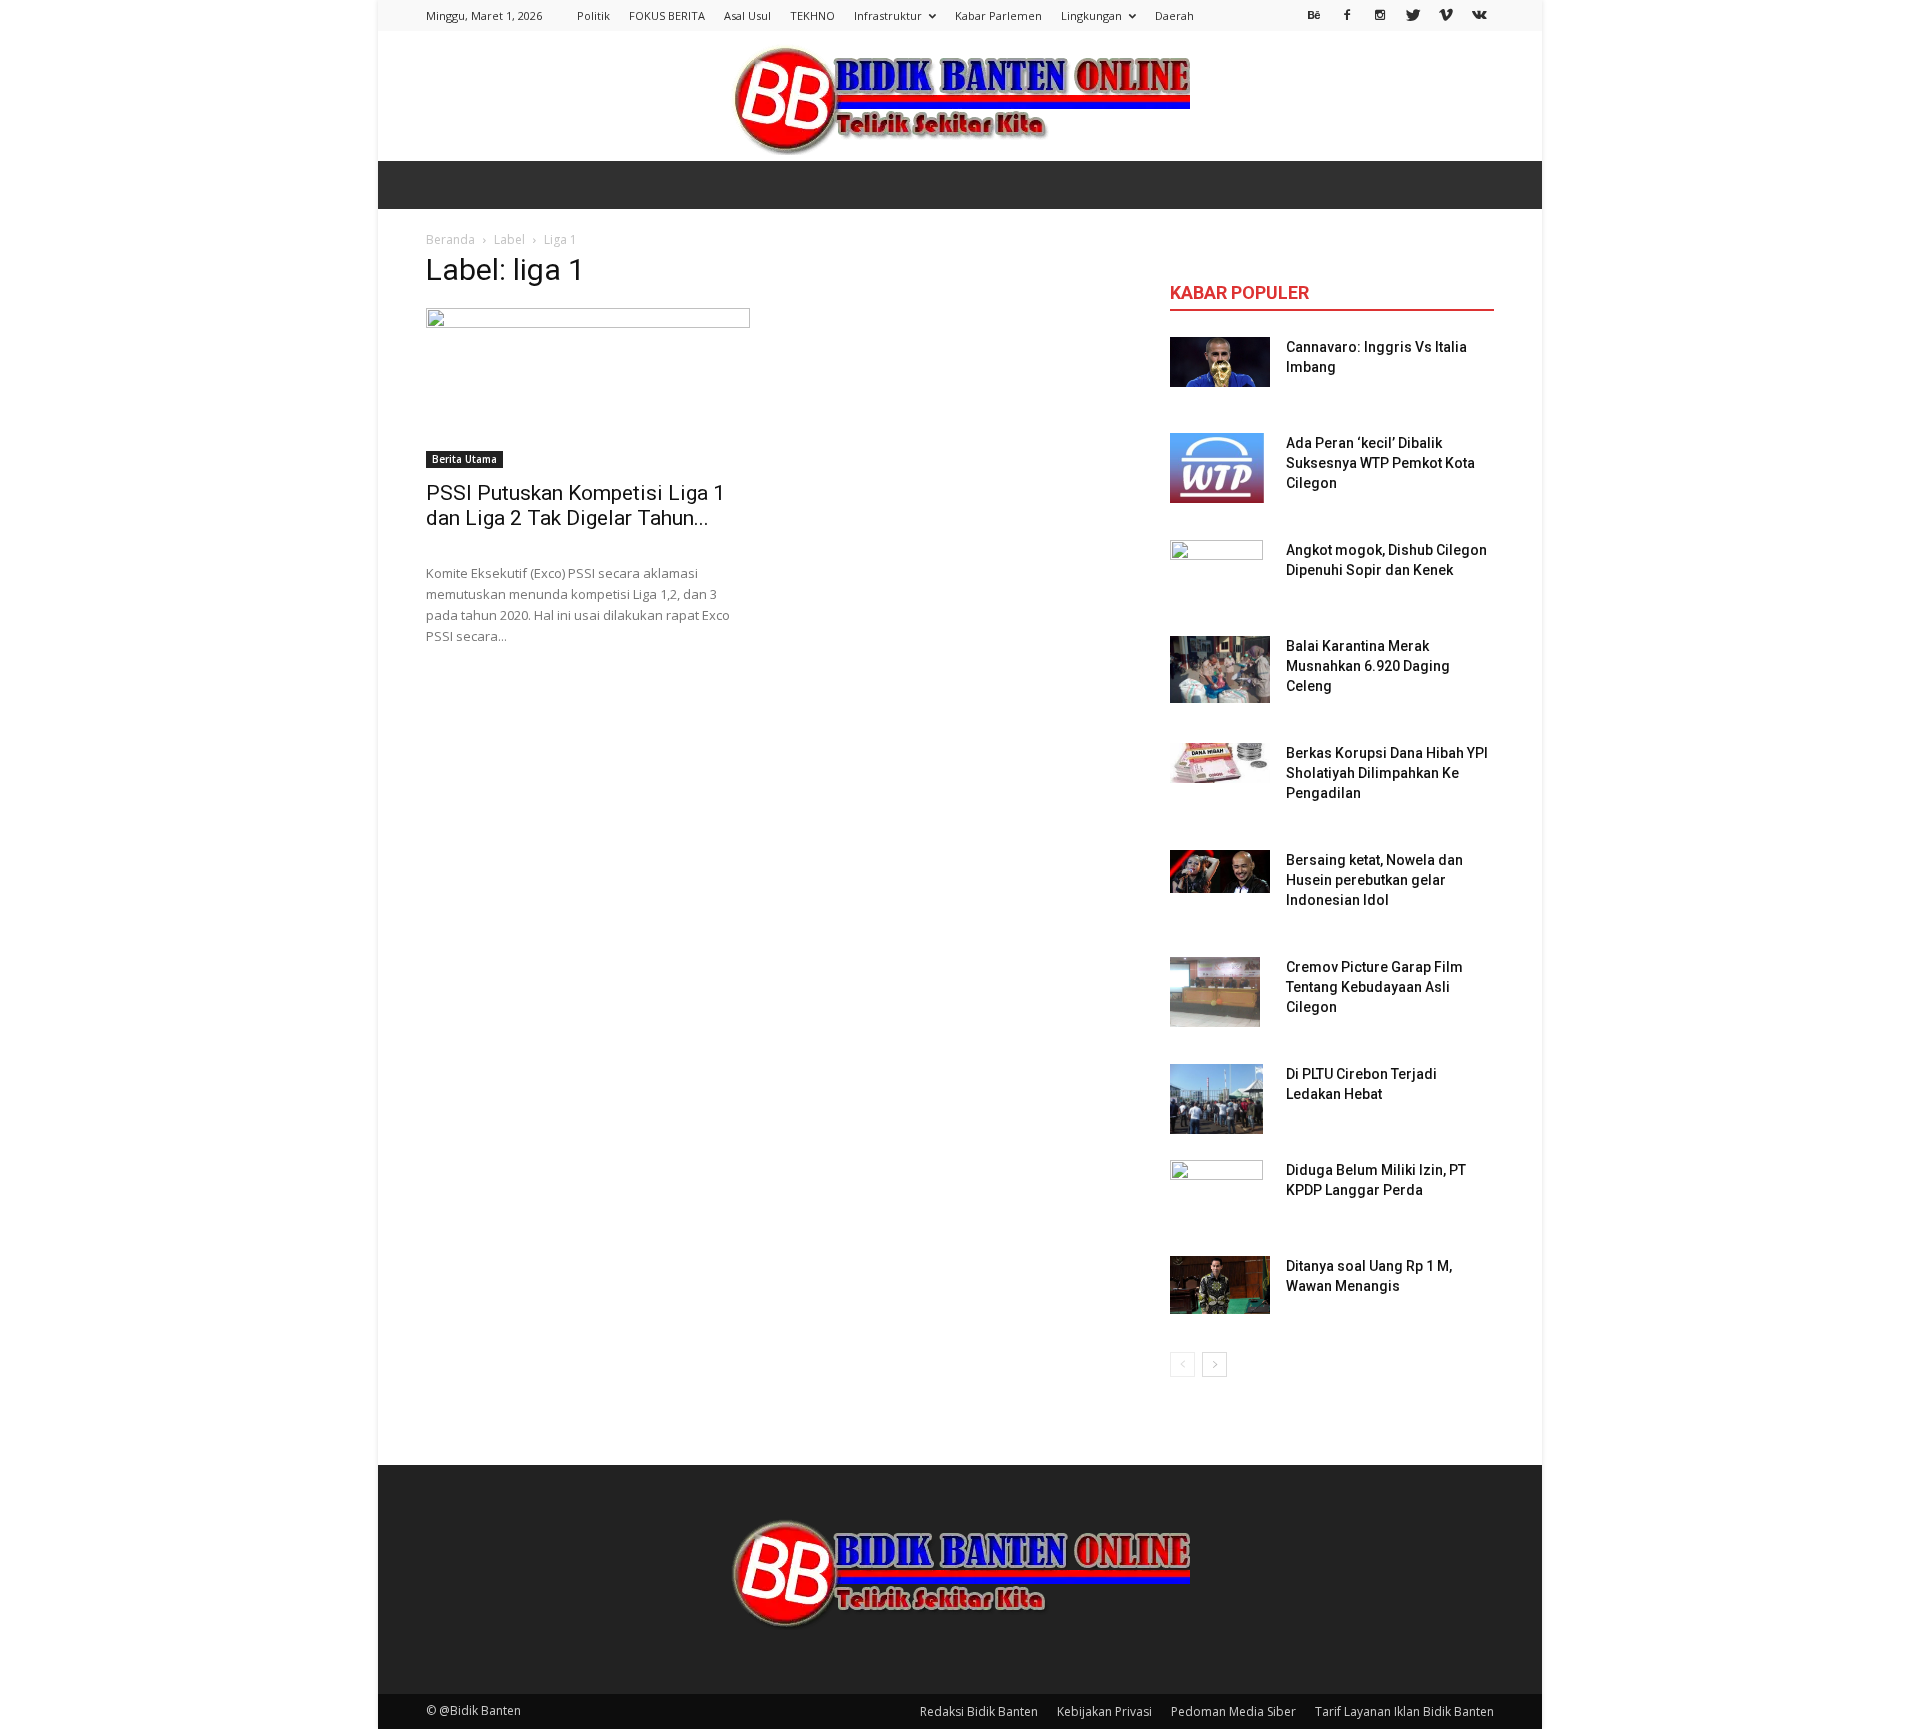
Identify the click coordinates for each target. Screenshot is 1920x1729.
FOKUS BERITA (667, 15)
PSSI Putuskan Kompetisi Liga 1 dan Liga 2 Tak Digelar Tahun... (575, 505)
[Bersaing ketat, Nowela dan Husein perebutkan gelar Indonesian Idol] (1220, 871)
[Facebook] (1347, 14)
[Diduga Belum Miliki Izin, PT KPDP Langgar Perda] (1216, 1195)
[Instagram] (1380, 14)
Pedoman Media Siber (1233, 1711)
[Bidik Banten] (960, 97)
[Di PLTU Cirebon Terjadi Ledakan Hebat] (1216, 1099)
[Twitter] (1413, 14)
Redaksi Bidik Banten (979, 1711)
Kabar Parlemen (998, 15)
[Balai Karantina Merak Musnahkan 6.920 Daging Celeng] (1220, 669)
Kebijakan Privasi (1104, 1711)
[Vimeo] (1446, 14)
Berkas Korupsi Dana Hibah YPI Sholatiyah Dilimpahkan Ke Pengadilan (1387, 773)
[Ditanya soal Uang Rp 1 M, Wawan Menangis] (1220, 1285)
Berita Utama (464, 459)
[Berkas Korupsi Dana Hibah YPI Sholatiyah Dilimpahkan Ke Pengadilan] (1220, 763)
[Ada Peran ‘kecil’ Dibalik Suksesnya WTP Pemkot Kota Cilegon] (1217, 468)
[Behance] (1314, 14)
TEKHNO (812, 15)
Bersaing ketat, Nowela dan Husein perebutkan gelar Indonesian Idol (1374, 880)
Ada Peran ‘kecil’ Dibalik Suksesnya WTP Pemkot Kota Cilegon (1380, 463)
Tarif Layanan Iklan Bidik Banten (1404, 1711)
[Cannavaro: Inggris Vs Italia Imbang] (1220, 362)
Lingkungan (1091, 15)
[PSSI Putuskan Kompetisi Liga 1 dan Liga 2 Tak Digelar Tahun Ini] (588, 388)
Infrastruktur (888, 15)
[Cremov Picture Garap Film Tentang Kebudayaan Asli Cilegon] (1215, 992)
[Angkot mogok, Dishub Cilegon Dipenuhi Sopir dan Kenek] (1216, 575)
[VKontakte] (1479, 14)
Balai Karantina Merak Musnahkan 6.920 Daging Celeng (1368, 666)
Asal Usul (747, 15)
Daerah (1174, 15)
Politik (593, 15)
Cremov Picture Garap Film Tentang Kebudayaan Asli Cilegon (1374, 987)
